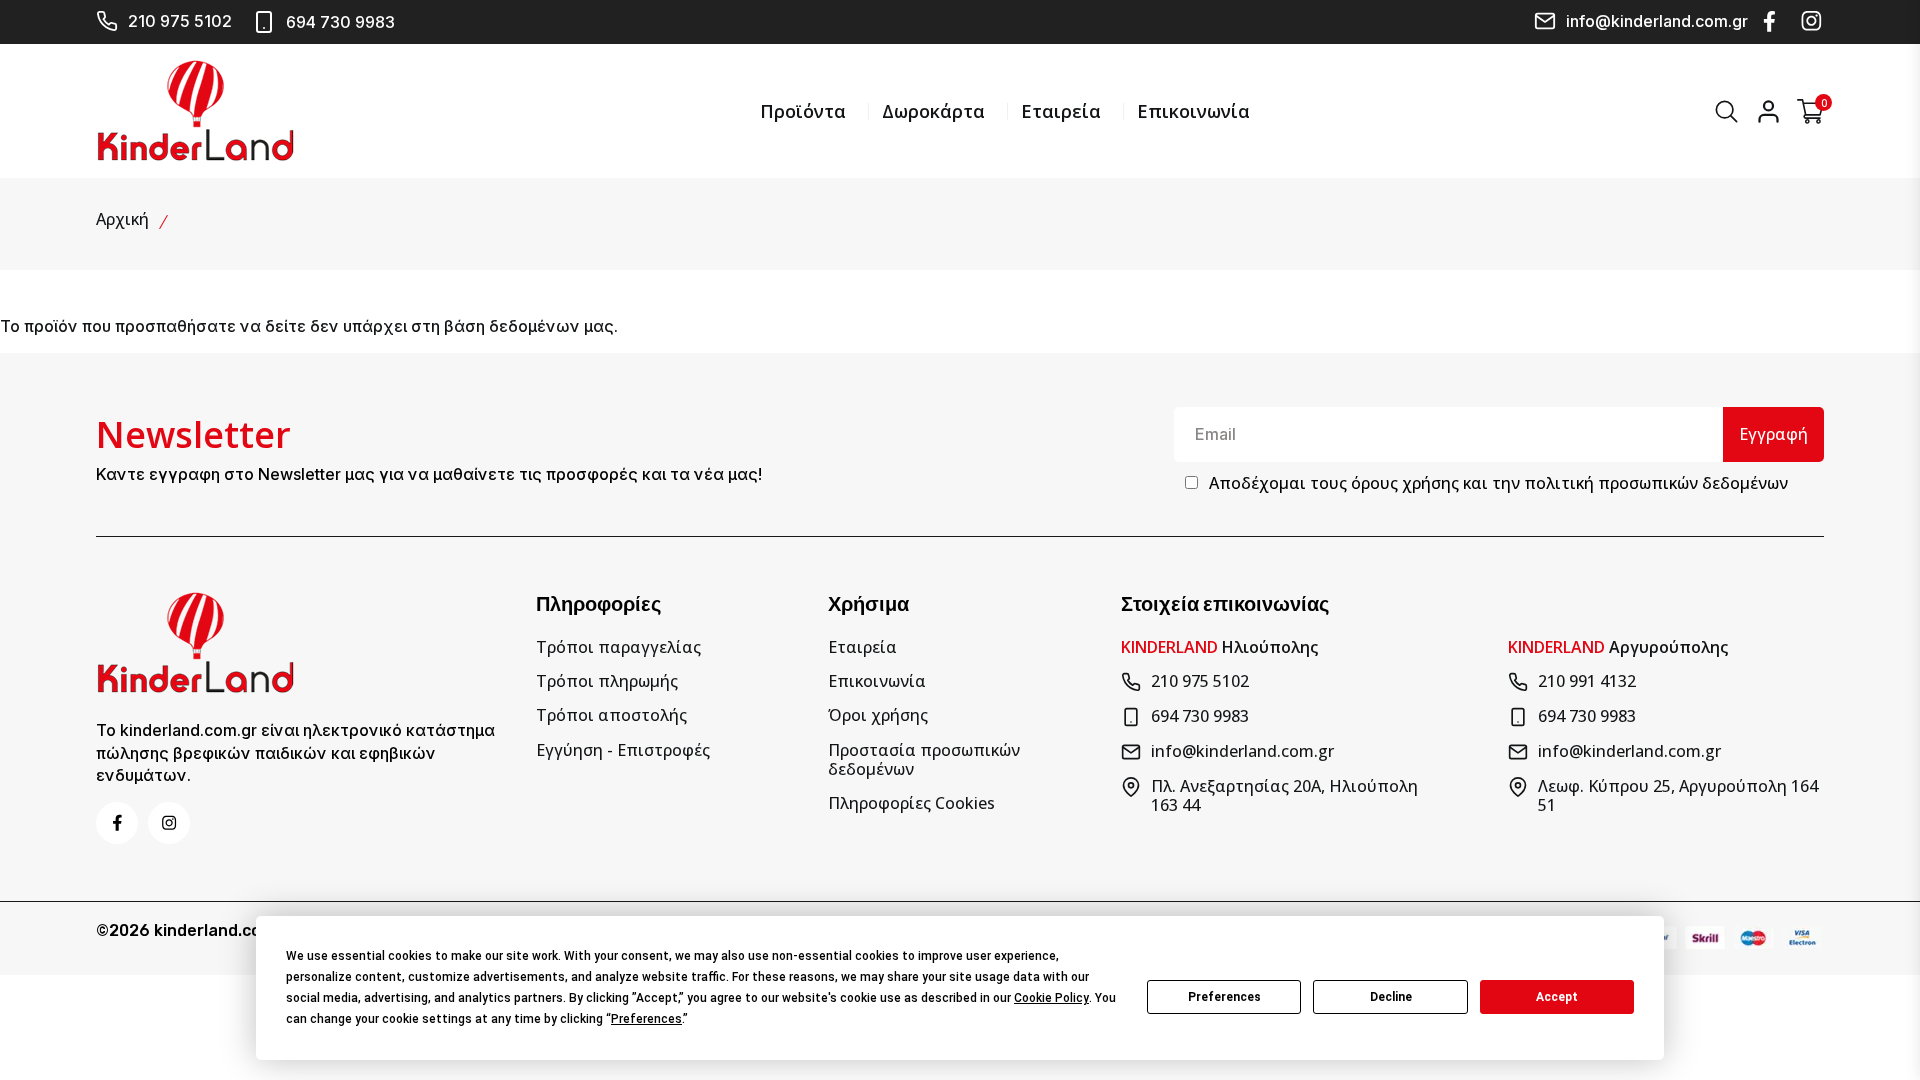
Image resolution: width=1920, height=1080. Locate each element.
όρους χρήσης (1405, 483)
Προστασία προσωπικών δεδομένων (924, 760)
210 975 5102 (180, 21)
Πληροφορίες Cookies (911, 803)
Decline (1391, 997)
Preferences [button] (646, 1019)
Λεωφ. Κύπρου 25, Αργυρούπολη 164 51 (1678, 796)
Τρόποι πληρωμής (607, 681)
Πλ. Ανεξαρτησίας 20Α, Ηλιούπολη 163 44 (1284, 796)
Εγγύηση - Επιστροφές (623, 750)
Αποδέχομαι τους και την (1498, 483)
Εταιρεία (1061, 111)
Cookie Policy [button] (1051, 998)
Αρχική (122, 219)
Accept (1557, 997)
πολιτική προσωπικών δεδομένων (1656, 483)
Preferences (1224, 997)
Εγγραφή (1773, 434)
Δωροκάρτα (933, 111)
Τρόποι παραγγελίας (618, 647)
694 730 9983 (340, 22)
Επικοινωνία (1193, 111)
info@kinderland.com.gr (1657, 21)
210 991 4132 (1587, 682)
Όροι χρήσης (878, 715)
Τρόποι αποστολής (611, 715)
